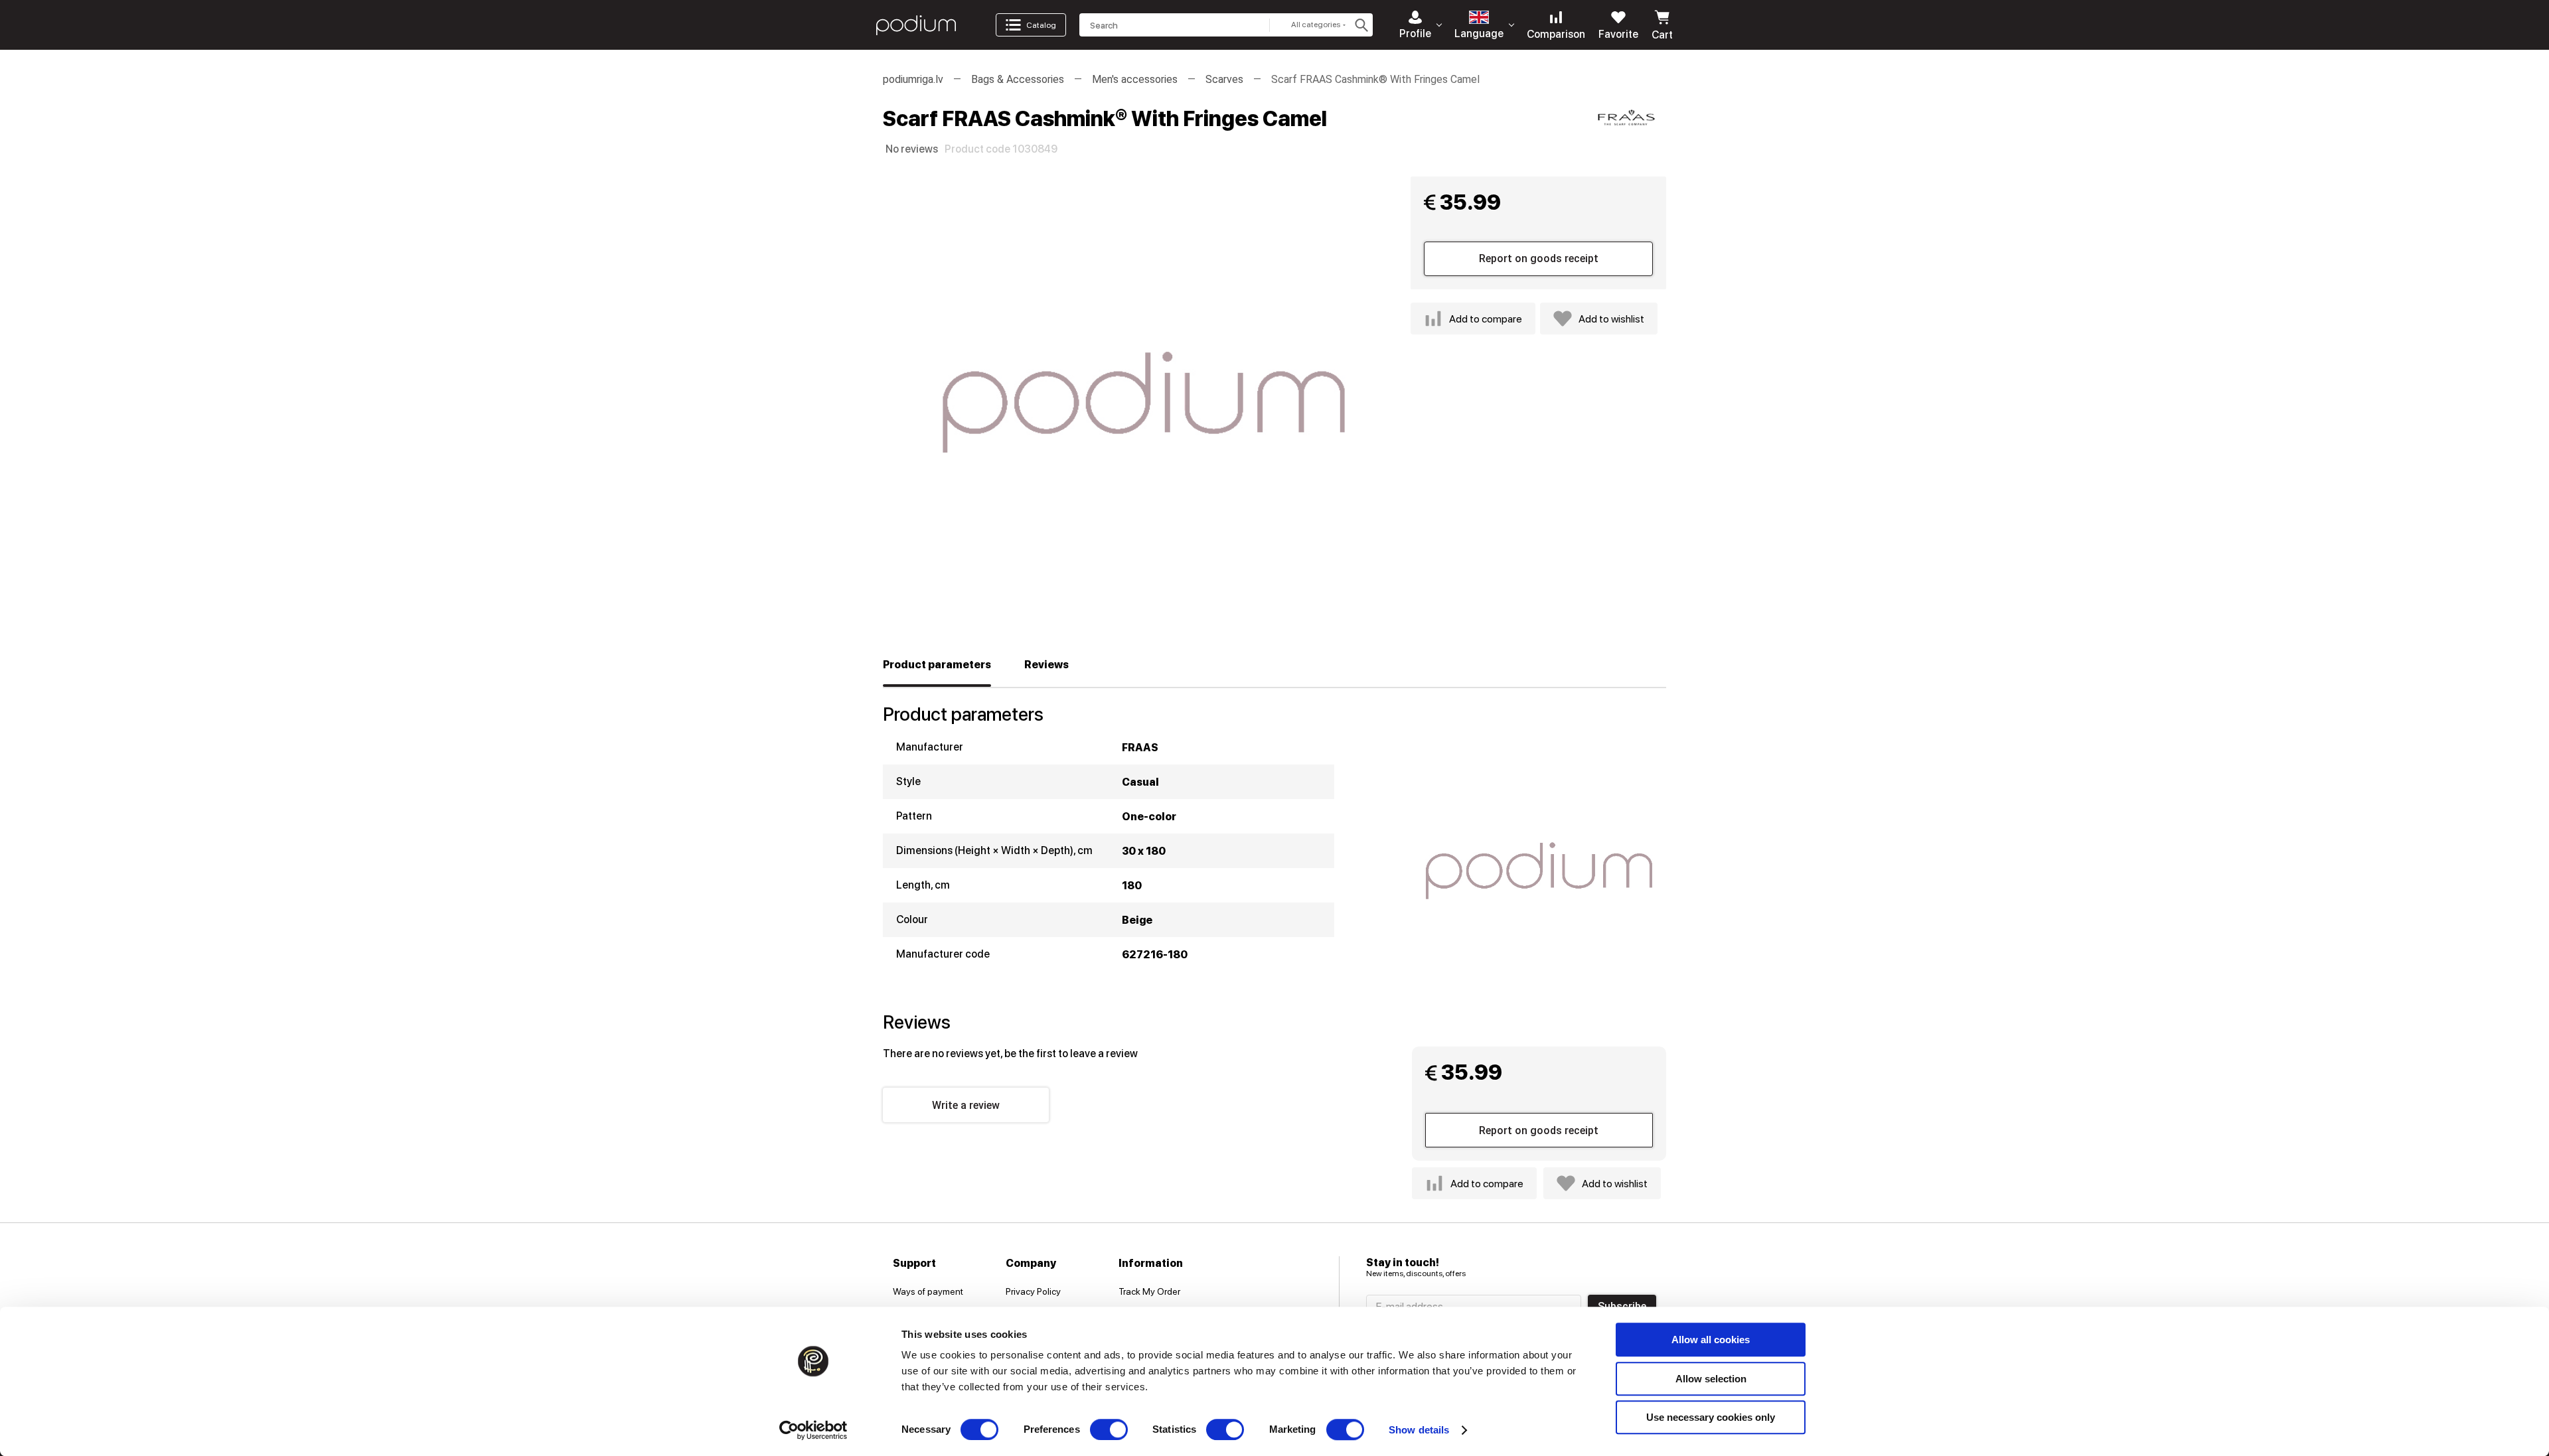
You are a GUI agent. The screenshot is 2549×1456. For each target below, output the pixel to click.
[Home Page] (916, 25)
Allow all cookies (1711, 1340)
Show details (1419, 1430)
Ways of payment (928, 1291)
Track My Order (1149, 1291)
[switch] (1109, 1429)
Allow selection (1711, 1379)
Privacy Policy (1033, 1291)
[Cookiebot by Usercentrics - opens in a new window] (813, 1430)
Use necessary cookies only (1711, 1417)
